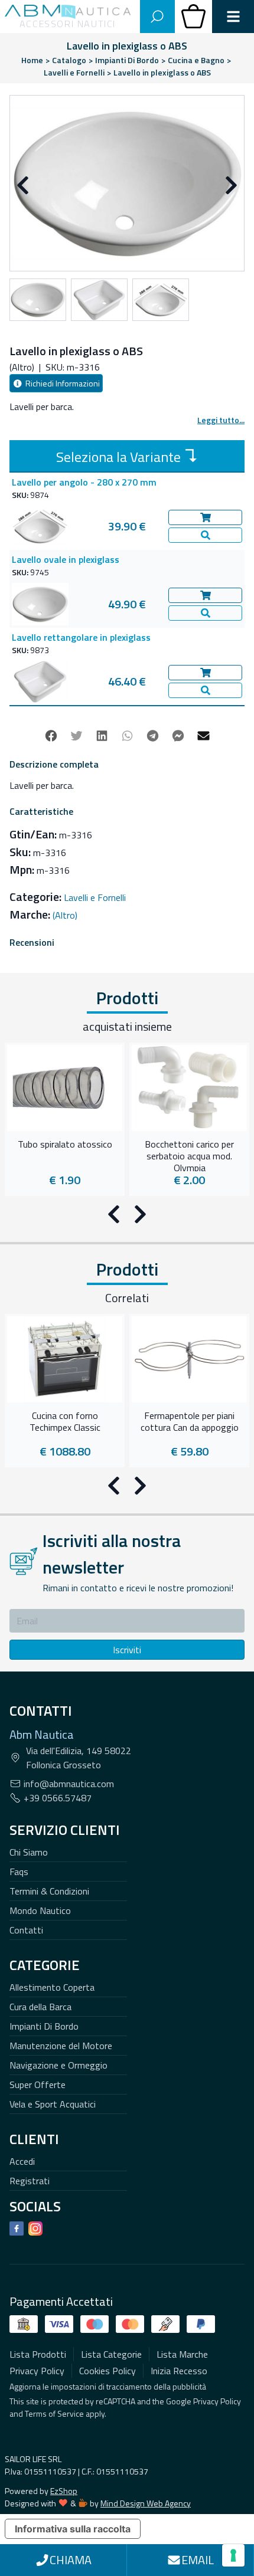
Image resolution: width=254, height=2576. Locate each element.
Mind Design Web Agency (146, 2503)
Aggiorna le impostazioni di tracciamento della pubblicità (108, 2386)
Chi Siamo (29, 1852)
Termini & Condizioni (49, 1891)
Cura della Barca (40, 2007)
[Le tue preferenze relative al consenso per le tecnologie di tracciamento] (233, 2555)
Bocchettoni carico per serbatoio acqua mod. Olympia (189, 1155)
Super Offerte (38, 2085)
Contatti (26, 1930)
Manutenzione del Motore (61, 2046)
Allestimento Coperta (52, 1987)
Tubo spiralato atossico (65, 1145)
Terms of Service (54, 2413)
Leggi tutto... (221, 420)
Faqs (19, 1872)
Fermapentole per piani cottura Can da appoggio (190, 1422)
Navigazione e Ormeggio (58, 2065)
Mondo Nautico (40, 1910)
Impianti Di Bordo (44, 2026)
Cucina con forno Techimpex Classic (65, 1422)
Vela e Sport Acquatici (53, 2104)
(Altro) (65, 915)
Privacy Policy (217, 2401)
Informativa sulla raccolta (73, 2529)
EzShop (64, 2491)
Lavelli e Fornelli (95, 897)
